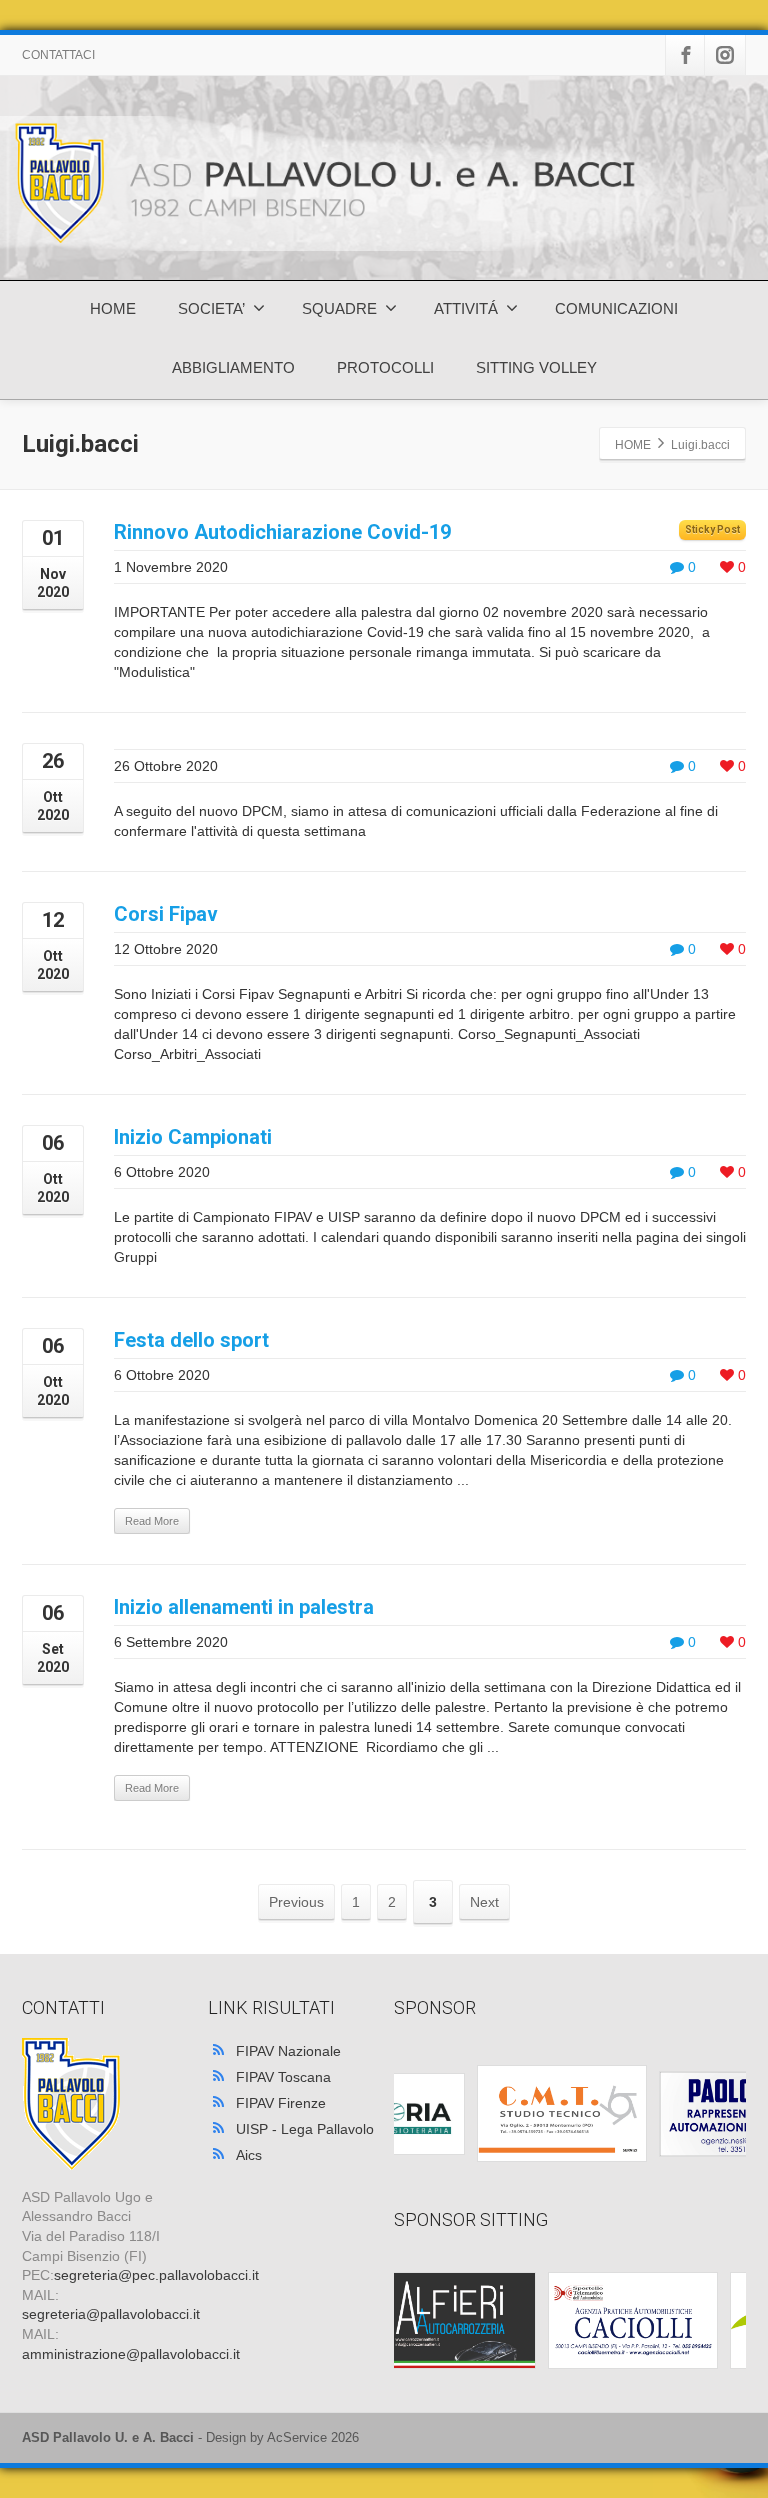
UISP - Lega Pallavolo (305, 2129)
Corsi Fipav (166, 914)
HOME (113, 308)
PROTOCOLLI (385, 367)
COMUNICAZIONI (616, 308)
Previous (296, 1902)
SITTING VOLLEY (536, 367)
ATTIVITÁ (466, 308)
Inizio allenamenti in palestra (244, 1607)
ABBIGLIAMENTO (233, 367)
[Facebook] (686, 55)
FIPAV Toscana (283, 2077)
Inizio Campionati (193, 1137)
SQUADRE (339, 308)
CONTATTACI (58, 55)
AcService (297, 2437)
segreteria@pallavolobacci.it (111, 2314)
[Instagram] (725, 55)
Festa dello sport (191, 1340)
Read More (152, 1521)
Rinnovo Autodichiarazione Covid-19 (282, 532)
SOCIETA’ (211, 308)
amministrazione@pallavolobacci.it (131, 2354)
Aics (249, 2155)
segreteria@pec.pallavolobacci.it (156, 2275)
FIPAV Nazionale (288, 2051)
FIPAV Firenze (281, 2103)
